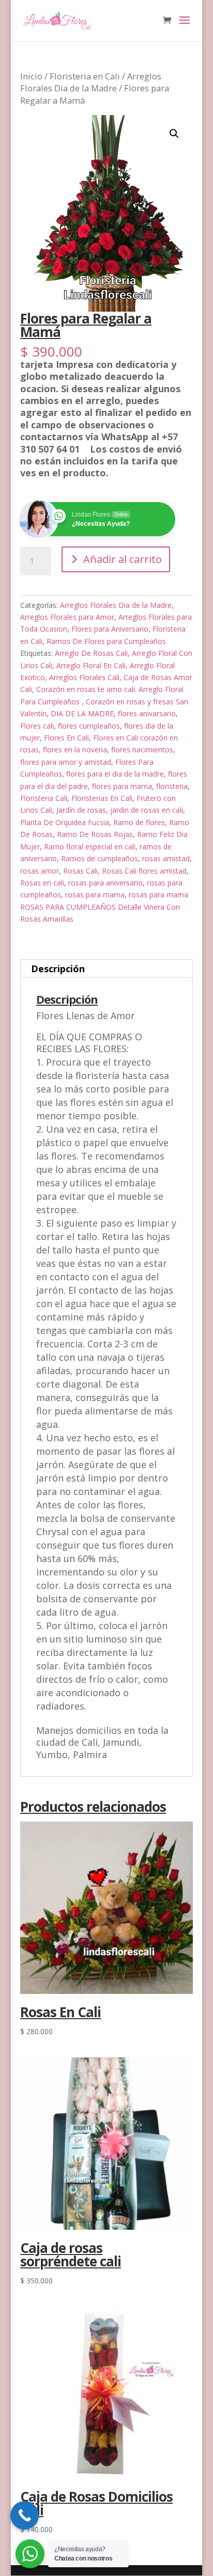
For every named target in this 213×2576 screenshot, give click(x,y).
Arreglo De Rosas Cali (91, 653)
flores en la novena (75, 750)
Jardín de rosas (81, 810)
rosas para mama (95, 895)
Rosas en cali (42, 883)
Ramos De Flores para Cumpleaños (106, 641)
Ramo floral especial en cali (90, 847)
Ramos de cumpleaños (100, 858)
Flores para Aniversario (110, 629)
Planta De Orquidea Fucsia (65, 822)
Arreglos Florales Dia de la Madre (91, 82)
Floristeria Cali (44, 798)
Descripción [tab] (58, 969)
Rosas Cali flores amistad (144, 871)
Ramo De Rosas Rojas (95, 834)
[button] (174, 134)
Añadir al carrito (123, 559)
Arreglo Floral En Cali (91, 665)
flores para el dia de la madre (115, 774)
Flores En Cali (66, 738)
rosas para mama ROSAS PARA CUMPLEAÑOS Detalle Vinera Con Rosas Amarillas (104, 907)
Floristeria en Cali (85, 76)
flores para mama (122, 786)
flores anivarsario (147, 713)
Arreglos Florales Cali (84, 677)
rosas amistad (166, 858)
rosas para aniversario (105, 883)
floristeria (172, 786)
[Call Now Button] (25, 2515)
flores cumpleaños (89, 726)
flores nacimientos (142, 750)
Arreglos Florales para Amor (67, 617)
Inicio (31, 76)
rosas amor (40, 871)
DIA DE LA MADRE (82, 713)
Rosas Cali (80, 871)
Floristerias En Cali (102, 798)
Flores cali (37, 726)
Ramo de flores (139, 822)
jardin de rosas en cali (147, 810)
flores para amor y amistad (66, 762)
